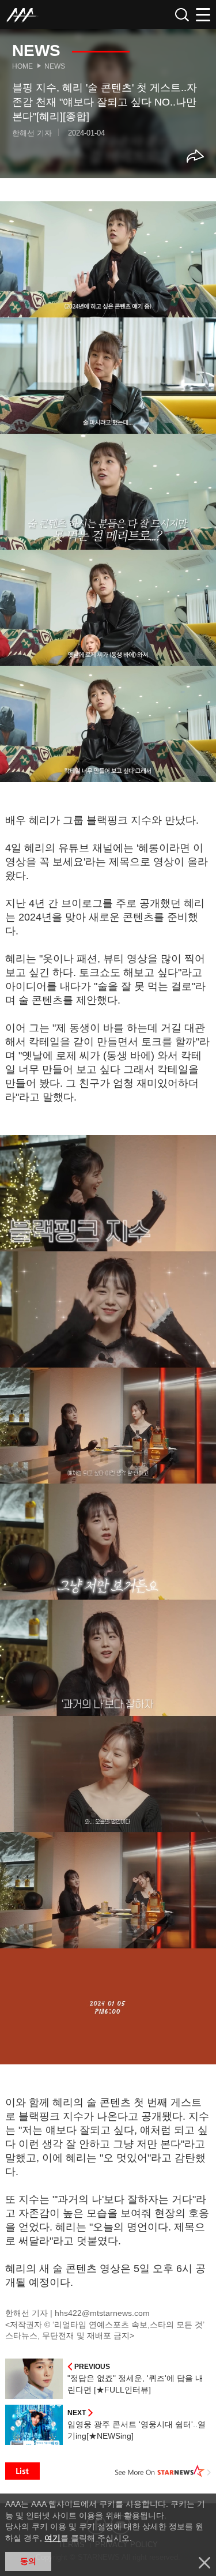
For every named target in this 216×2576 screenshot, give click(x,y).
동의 (28, 2561)
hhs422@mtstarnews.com (102, 2313)
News (55, 66)
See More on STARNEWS (163, 2471)
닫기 (204, 2563)
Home (22, 66)
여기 (52, 2538)
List (22, 2471)
